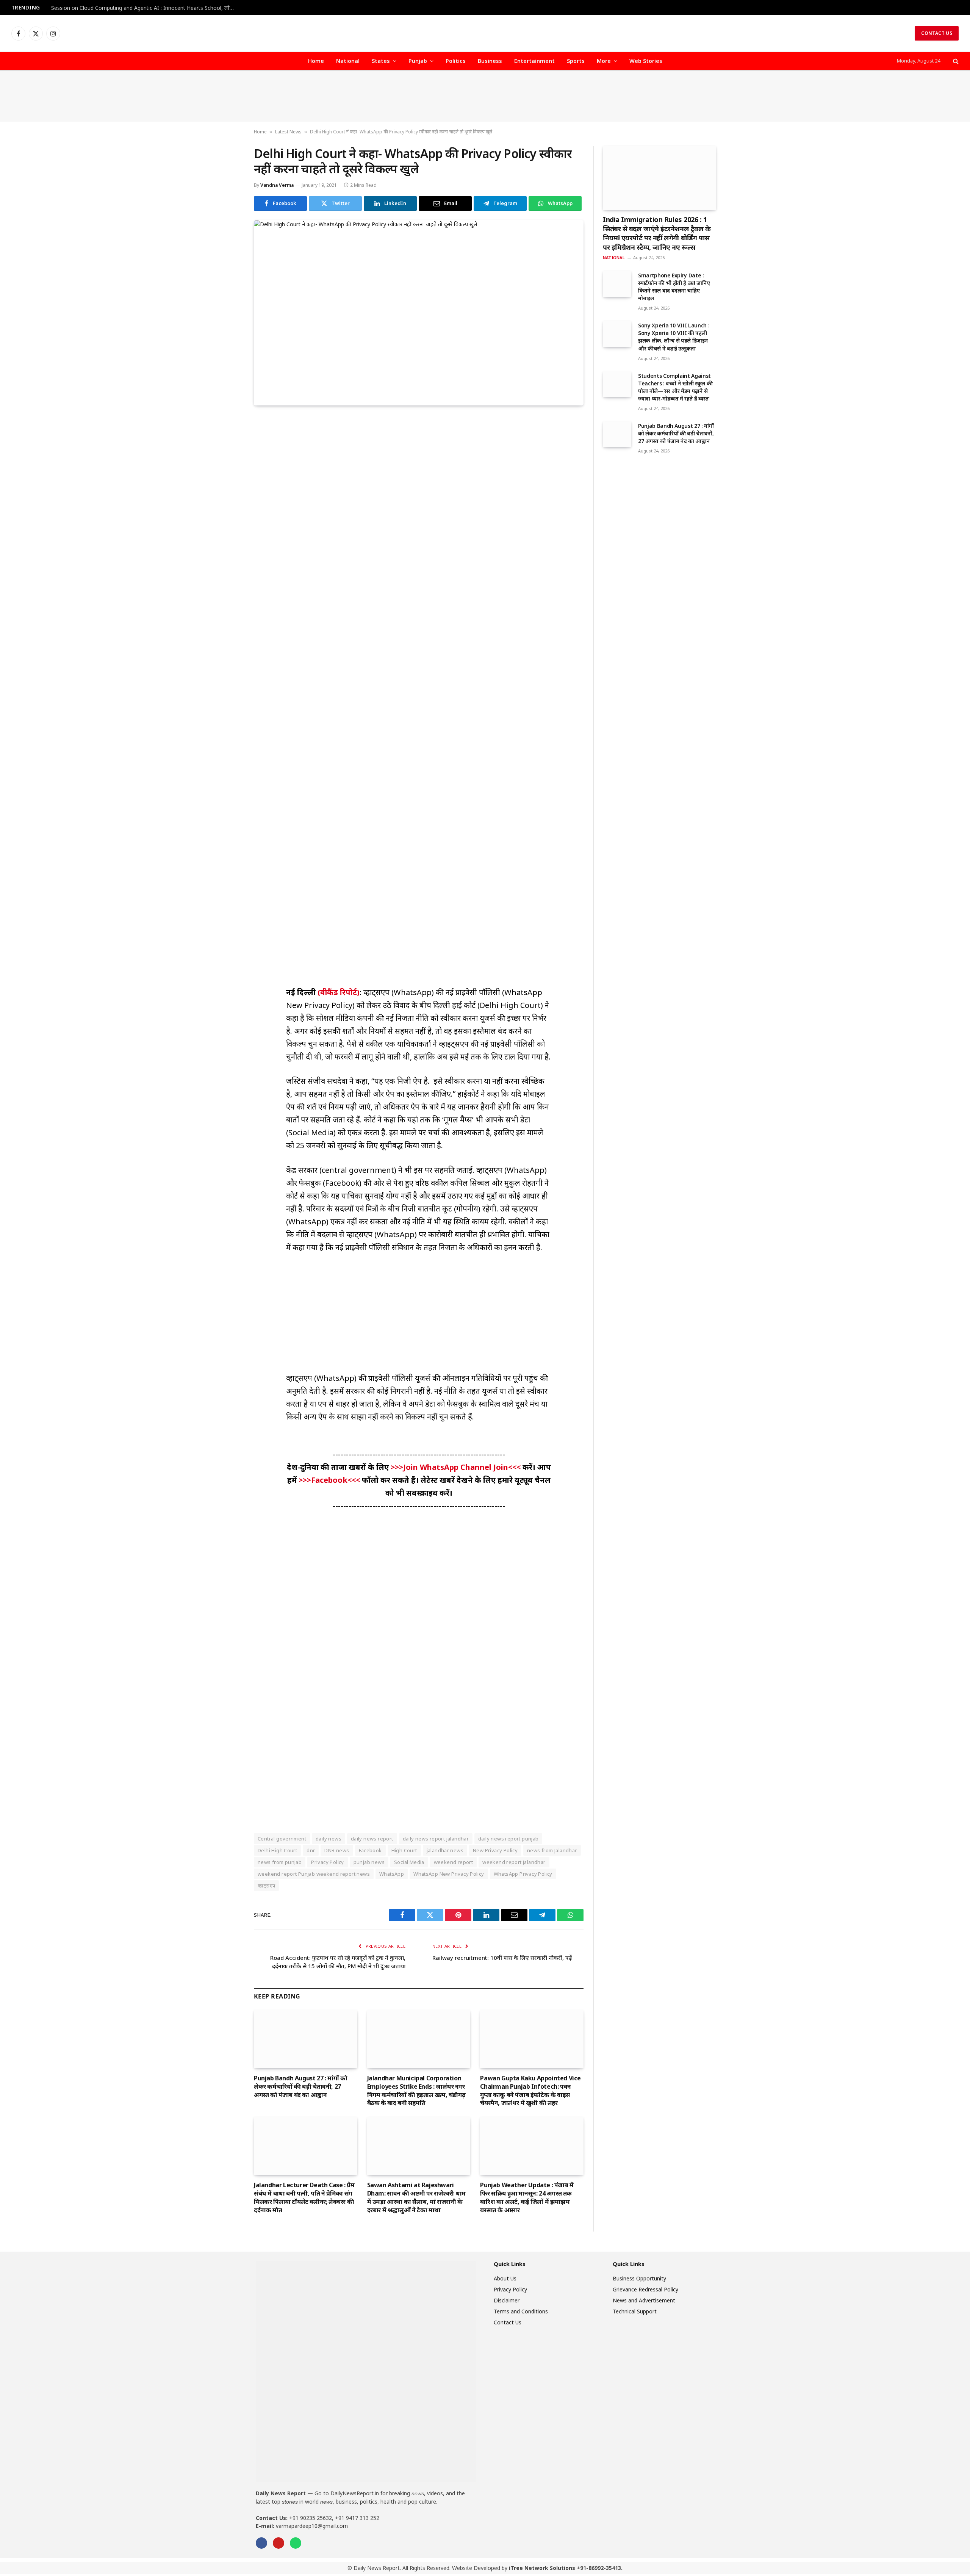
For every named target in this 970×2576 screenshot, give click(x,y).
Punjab (418, 61)
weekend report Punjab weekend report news (314, 1874)
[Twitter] (227, 459)
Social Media (409, 1862)
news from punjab (280, 1862)
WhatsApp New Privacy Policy (449, 1874)
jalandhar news (445, 1850)
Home (316, 61)
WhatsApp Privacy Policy (523, 1874)
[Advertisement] (485, 96)
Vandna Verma (277, 185)
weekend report (453, 1862)
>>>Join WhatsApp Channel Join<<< (457, 1467)
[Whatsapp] (296, 2543)
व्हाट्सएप (266, 1886)
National (348, 61)
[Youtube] (278, 2543)
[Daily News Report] (485, 33)
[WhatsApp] (227, 546)
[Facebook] (227, 442)
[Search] (955, 61)
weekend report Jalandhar (514, 1862)
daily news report (372, 1839)
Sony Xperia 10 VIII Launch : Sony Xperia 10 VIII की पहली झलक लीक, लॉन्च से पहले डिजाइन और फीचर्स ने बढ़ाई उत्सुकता (674, 337)
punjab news (369, 1862)
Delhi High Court (277, 1850)
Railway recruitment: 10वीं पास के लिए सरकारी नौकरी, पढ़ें (502, 1958)
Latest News (288, 132)
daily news (329, 1839)
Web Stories (646, 61)
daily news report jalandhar (436, 1839)
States (381, 61)
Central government (282, 1839)
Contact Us (937, 33)
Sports (576, 61)
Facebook (370, 1850)
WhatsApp (392, 1874)
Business (490, 61)
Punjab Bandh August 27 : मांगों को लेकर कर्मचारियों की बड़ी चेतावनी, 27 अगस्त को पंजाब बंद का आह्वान (300, 2087)
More (604, 61)
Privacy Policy (327, 1862)
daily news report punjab (508, 1839)
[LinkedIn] (227, 477)
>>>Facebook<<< (330, 1480)
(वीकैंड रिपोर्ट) (338, 992)
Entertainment (534, 61)
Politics (456, 61)
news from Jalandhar (552, 1850)
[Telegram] (227, 529)
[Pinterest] (227, 494)
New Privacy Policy (495, 1850)
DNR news (337, 1850)
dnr (311, 1850)
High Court (404, 1850)
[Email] (227, 512)
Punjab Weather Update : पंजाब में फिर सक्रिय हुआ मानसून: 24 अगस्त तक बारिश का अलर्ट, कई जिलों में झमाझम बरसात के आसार (527, 2197)
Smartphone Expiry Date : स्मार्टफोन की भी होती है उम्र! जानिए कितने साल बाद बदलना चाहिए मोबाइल (674, 287)
